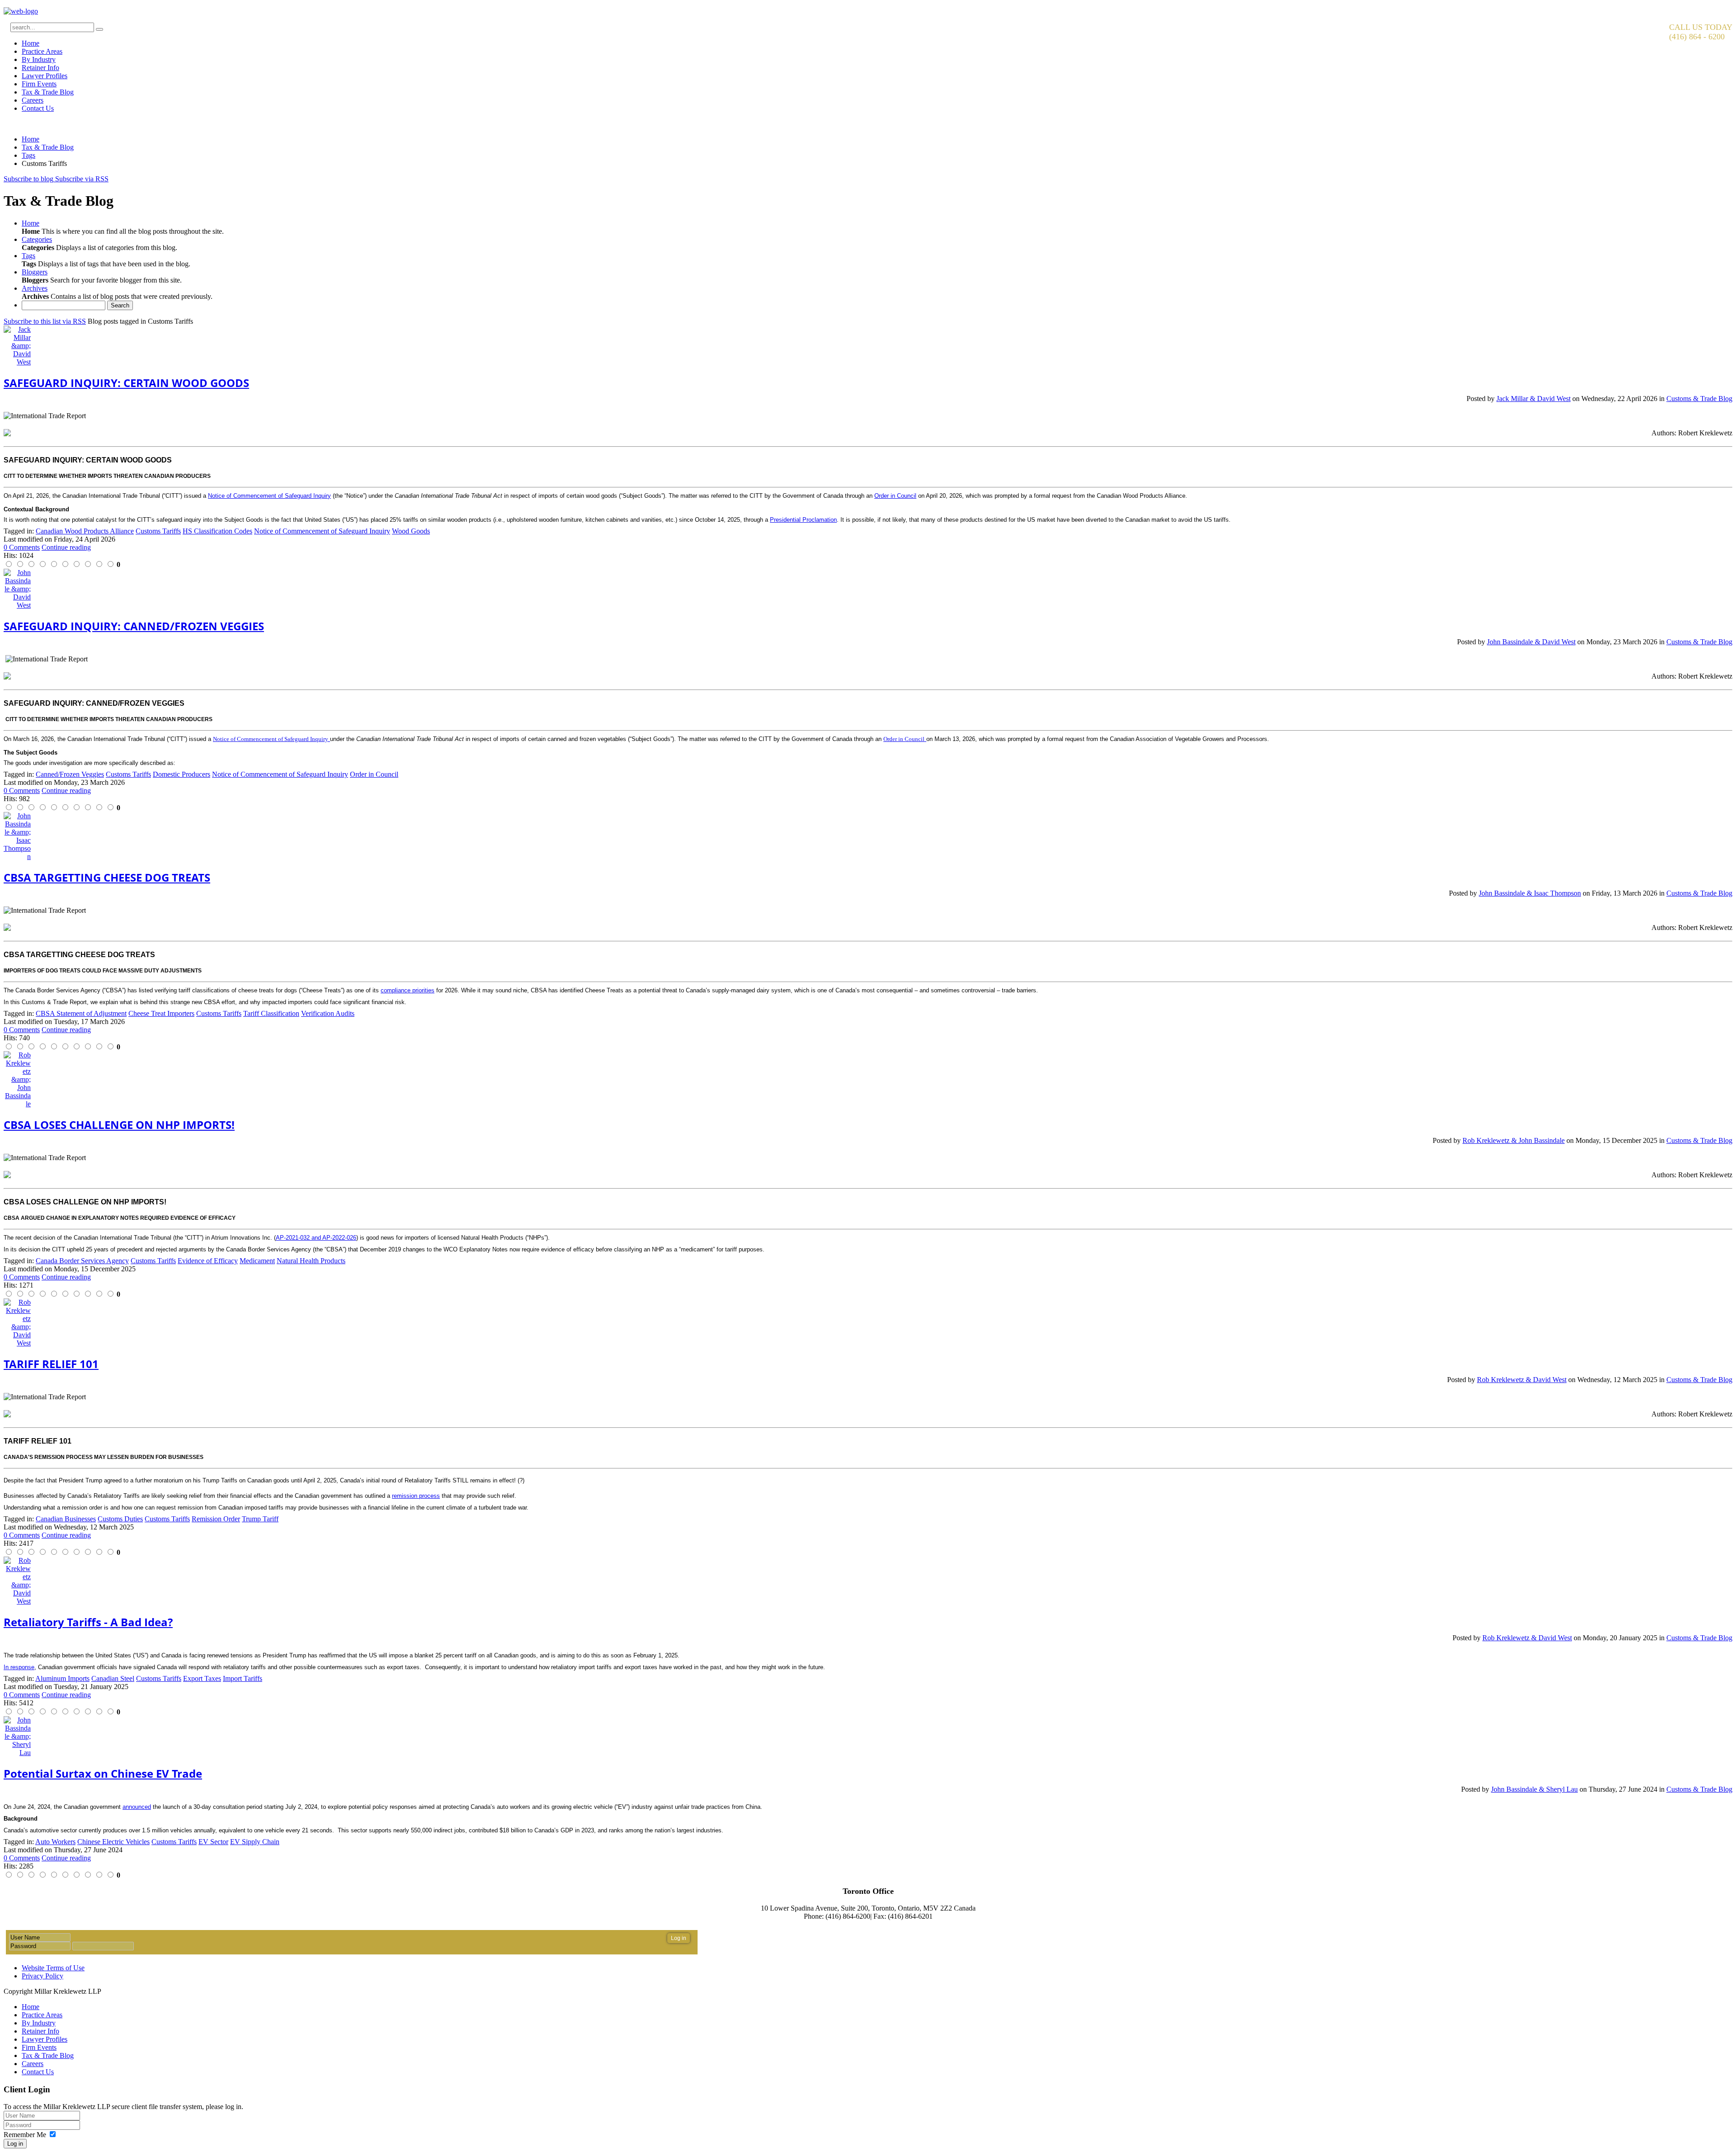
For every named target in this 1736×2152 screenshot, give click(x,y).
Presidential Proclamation (803, 520)
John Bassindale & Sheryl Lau (1534, 1789)
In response (19, 1667)
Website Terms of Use (53, 1968)
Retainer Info (40, 68)
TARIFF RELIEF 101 (51, 1364)
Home (31, 43)
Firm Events (39, 84)
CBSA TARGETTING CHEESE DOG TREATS (107, 877)
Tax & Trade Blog (48, 92)
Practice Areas (42, 51)
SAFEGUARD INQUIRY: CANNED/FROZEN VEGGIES (134, 626)
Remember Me (25, 2135)
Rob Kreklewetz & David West (1522, 1380)
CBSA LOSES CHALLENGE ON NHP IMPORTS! (119, 1125)
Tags (28, 155)
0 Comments (22, 547)
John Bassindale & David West (1531, 642)
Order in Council (895, 496)
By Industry (39, 59)
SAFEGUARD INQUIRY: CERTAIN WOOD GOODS (126, 383)
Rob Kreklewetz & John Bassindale (1514, 1140)
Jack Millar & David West (1533, 399)
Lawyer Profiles (45, 76)
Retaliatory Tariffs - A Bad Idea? (88, 1622)
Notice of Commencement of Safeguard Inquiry (269, 496)
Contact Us (38, 108)
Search (120, 305)
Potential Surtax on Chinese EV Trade (103, 1773)
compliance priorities (408, 990)
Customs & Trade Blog (1699, 399)
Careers (33, 100)
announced (137, 1807)
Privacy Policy (42, 1976)
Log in (15, 2144)
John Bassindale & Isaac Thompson (1530, 893)
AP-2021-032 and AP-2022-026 (316, 1238)
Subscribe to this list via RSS (45, 321)
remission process (416, 1496)
